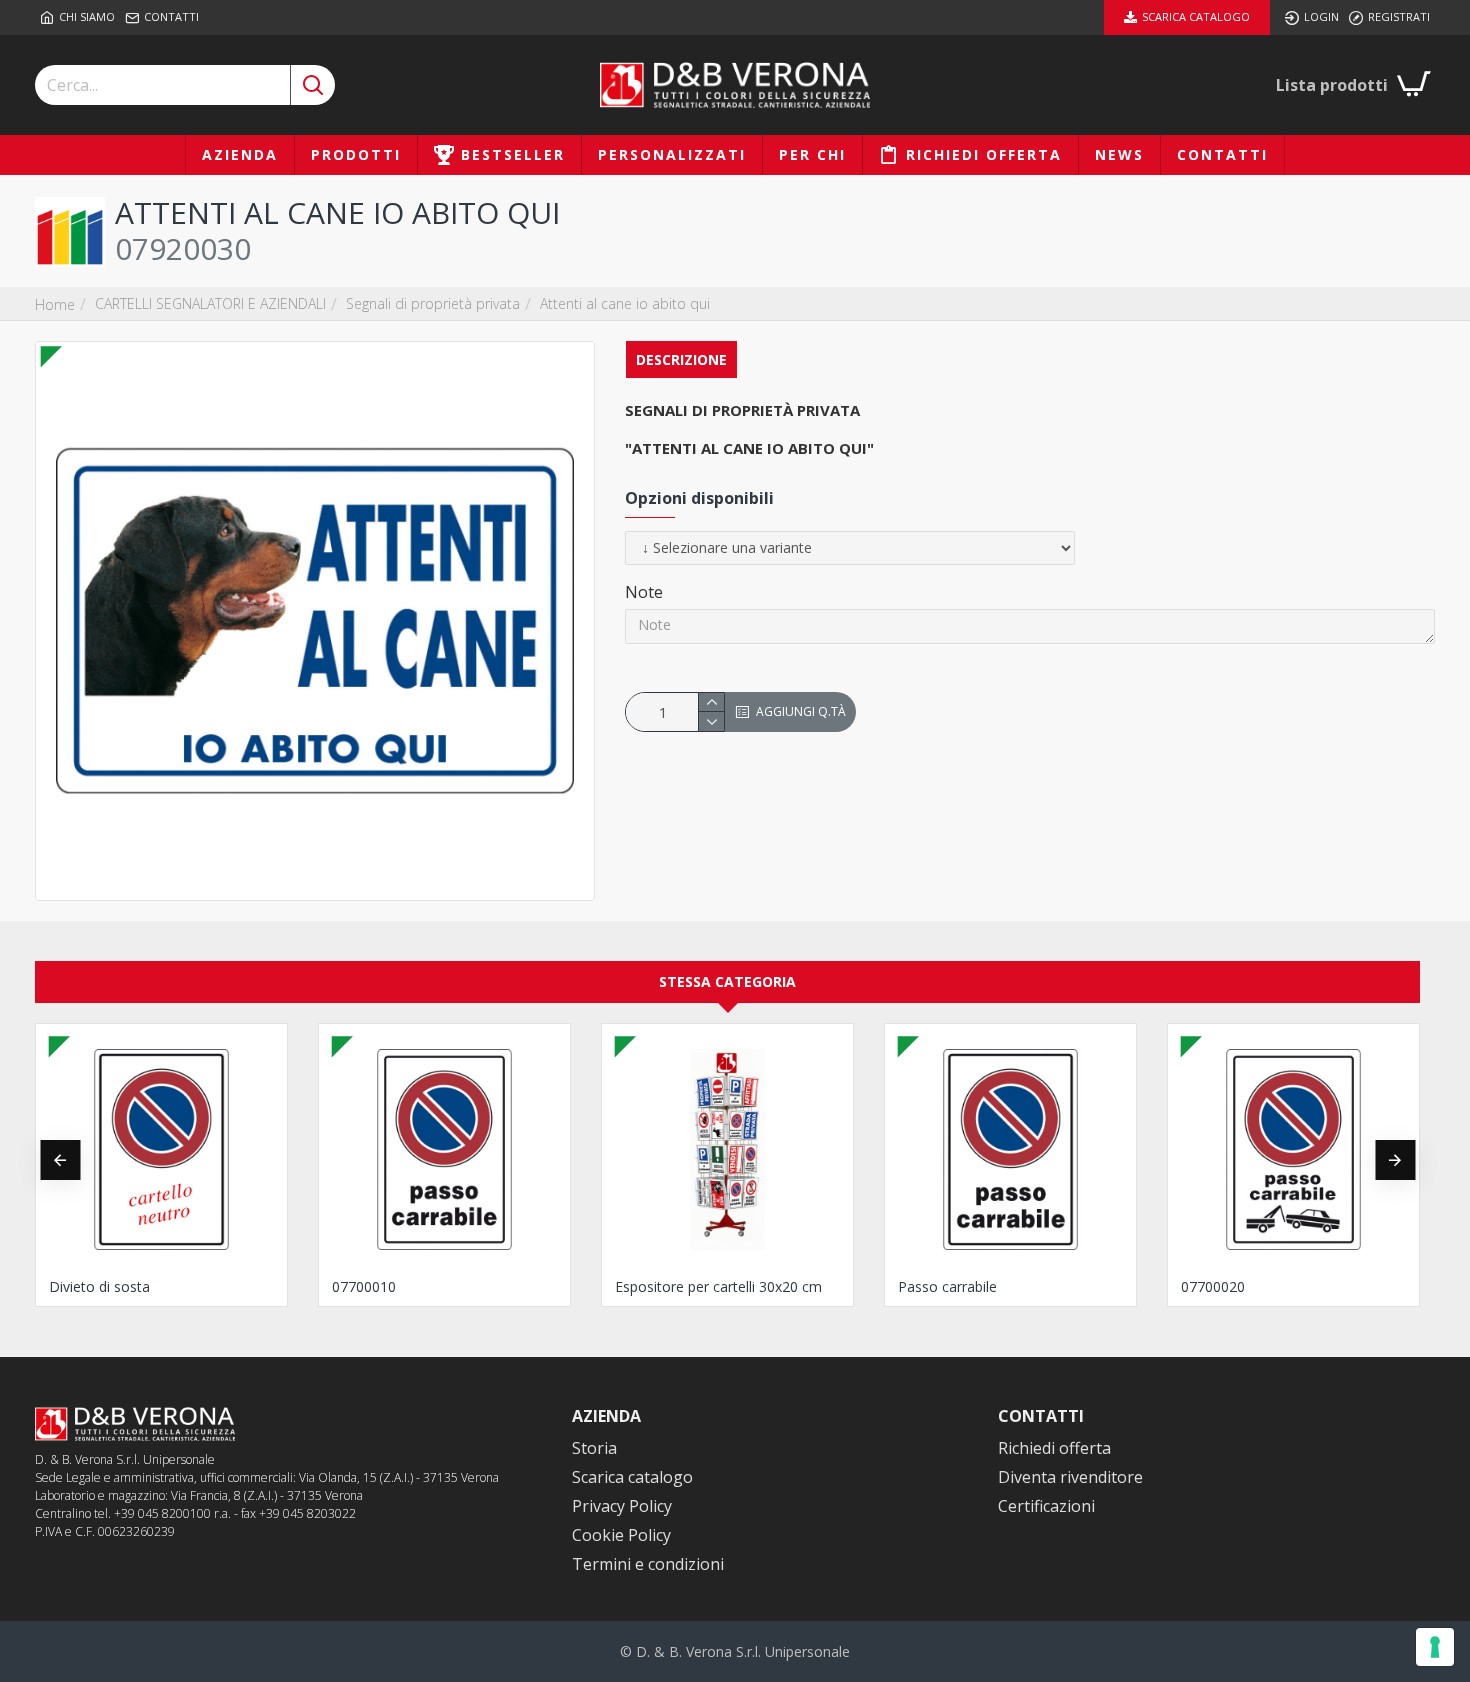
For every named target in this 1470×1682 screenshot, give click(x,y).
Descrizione (681, 359)
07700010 (364, 1287)
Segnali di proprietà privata (433, 303)
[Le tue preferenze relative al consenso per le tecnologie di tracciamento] (1435, 1647)
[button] (60, 1160)
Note (644, 592)
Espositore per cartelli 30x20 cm (718, 1287)
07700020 (1213, 1287)
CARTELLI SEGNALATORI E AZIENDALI (210, 303)
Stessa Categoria (727, 981)
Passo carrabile (947, 1287)
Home (55, 304)
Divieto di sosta (99, 1287)
